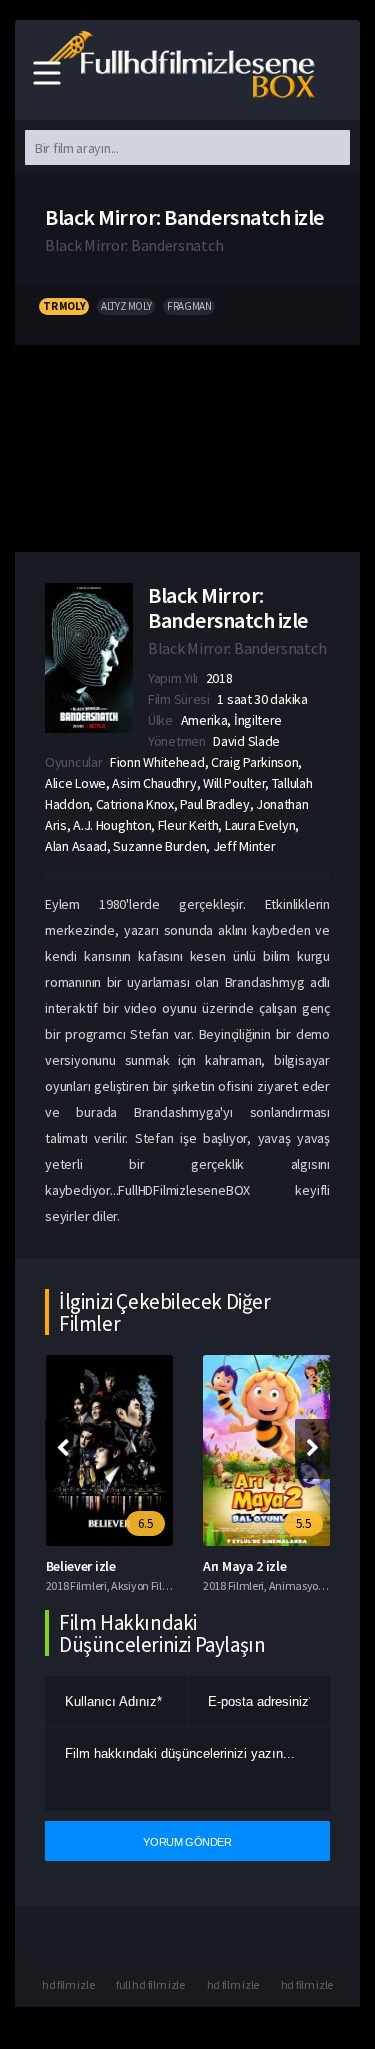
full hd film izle (150, 1984)
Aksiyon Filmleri (149, 1585)
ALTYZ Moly (126, 306)
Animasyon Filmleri (316, 1585)
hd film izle (68, 1984)
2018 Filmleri (76, 1585)
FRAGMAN (189, 306)
